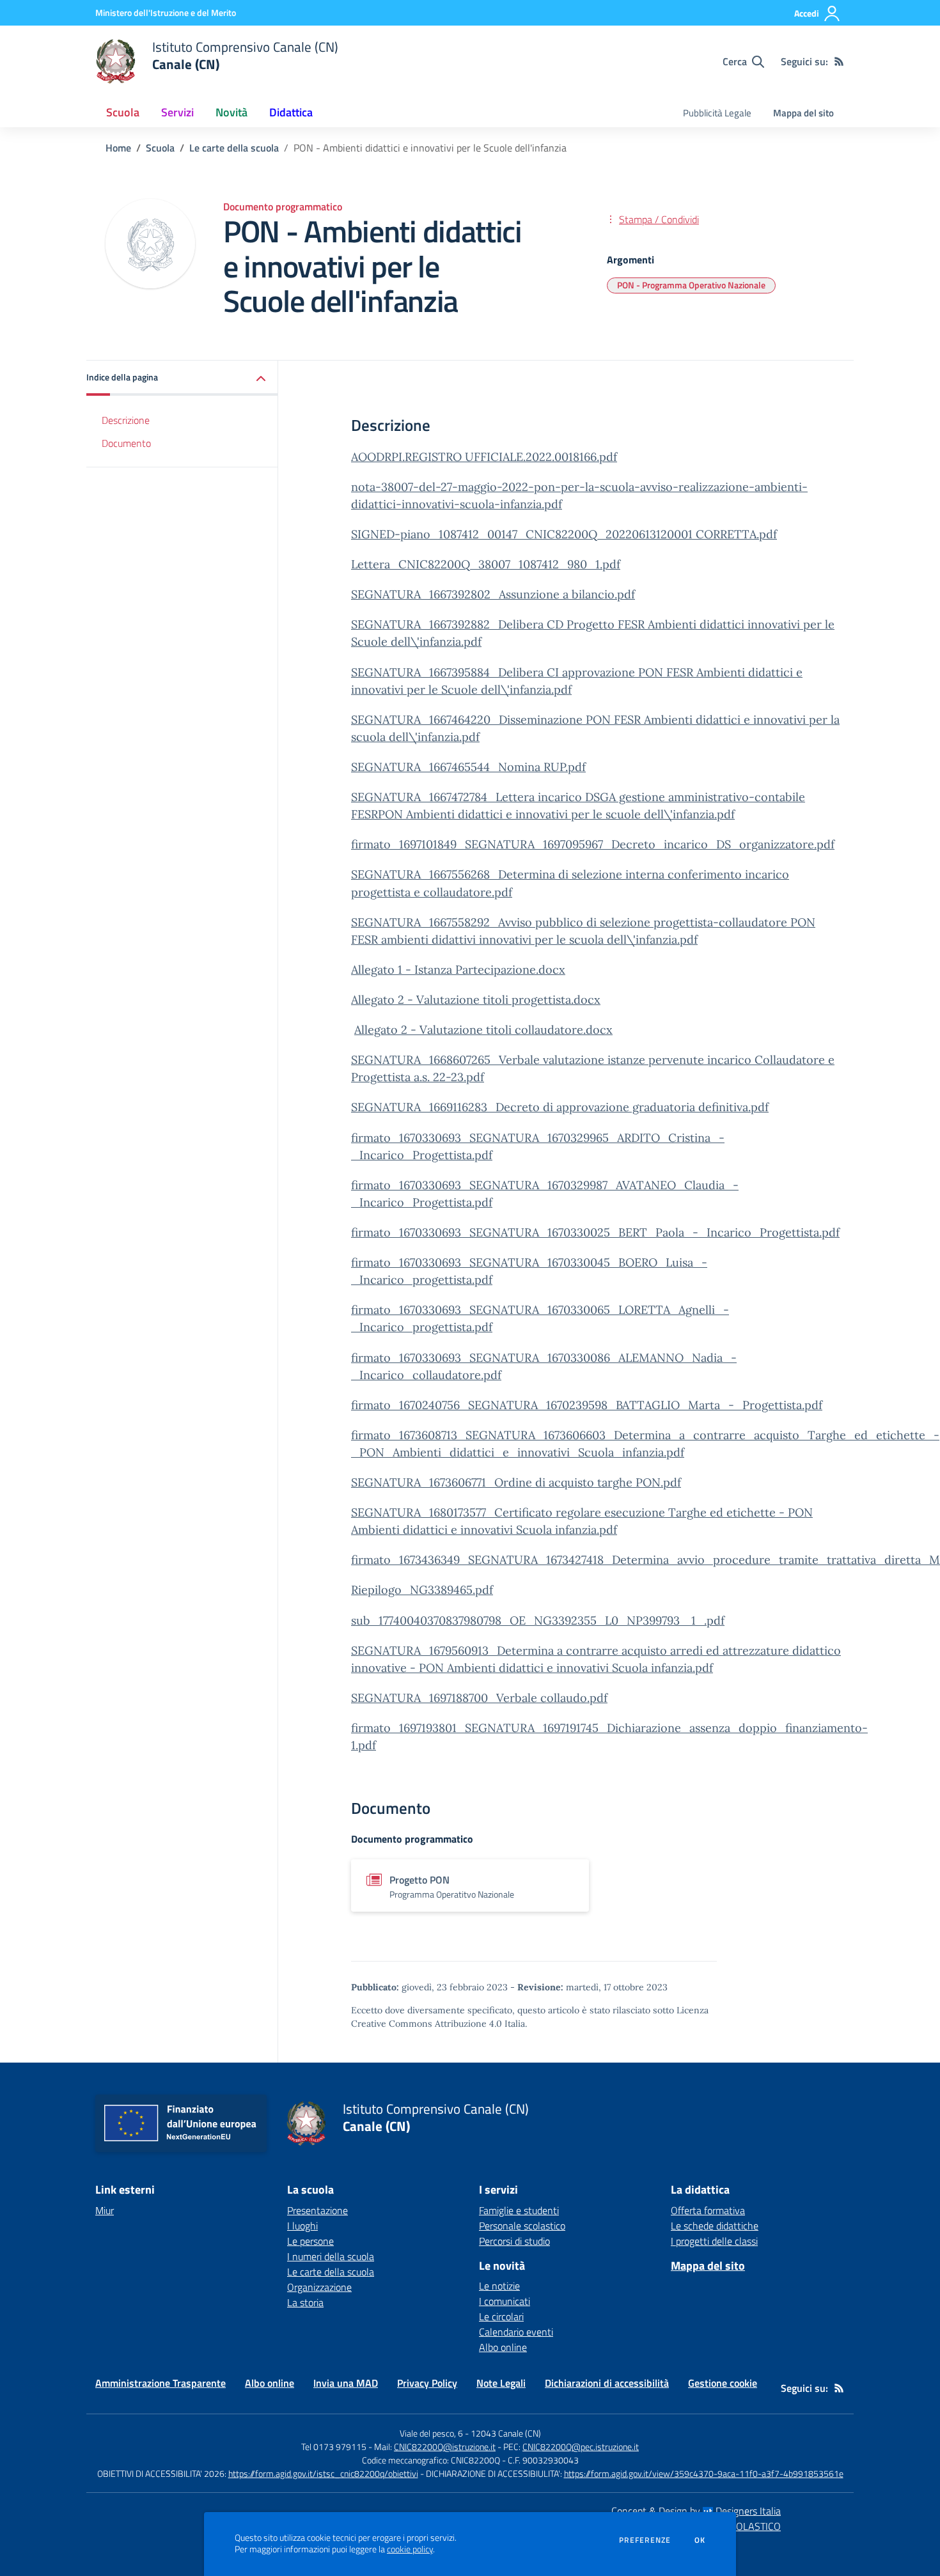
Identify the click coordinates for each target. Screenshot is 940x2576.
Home (118, 148)
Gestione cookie (723, 2383)
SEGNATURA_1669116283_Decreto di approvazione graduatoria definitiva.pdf (560, 1107)
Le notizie (499, 2286)
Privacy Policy (427, 2383)
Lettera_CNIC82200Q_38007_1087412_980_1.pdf (486, 564)
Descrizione (126, 420)
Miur (105, 2210)
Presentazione (317, 2210)
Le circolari (501, 2316)
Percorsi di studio (514, 2241)
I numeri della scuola (331, 2256)
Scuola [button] (123, 112)
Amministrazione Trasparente (161, 2383)
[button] (182, 378)
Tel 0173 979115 (334, 2447)
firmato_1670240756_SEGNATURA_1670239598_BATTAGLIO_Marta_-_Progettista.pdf (587, 1405)
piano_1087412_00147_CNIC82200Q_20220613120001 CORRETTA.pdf (589, 534)
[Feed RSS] (839, 61)
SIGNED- (376, 534)
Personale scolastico (522, 2226)
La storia (305, 2302)
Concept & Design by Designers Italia (696, 2511)
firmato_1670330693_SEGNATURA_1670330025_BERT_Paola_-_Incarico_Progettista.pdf (595, 1232)
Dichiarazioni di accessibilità (607, 2383)
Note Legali (501, 2383)
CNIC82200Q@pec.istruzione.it (581, 2447)
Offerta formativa (708, 2210)
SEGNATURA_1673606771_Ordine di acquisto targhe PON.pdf (516, 1482)
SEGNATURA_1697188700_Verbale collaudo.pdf (479, 1698)
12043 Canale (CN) (506, 2433)
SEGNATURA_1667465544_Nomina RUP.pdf (468, 767)
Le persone (310, 2241)
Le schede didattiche (715, 2226)
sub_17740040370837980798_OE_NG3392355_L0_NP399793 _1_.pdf (538, 1620)
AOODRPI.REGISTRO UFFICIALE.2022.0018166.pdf (484, 457)
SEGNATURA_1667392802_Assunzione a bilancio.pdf (493, 594)
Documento (126, 444)
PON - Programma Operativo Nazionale (691, 285)
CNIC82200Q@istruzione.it (445, 2447)
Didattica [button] (291, 112)
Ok (700, 2540)
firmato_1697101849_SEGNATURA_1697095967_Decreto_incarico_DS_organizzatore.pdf (593, 844)
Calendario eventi (516, 2332)
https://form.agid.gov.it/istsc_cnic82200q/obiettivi (323, 2473)
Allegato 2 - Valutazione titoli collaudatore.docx (483, 1030)
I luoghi (302, 2226)
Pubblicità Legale (717, 113)
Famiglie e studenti (519, 2210)
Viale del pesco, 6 (431, 2433)
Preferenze (645, 2540)
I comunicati (505, 2301)
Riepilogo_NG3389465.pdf (422, 1590)
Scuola (160, 148)
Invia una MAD (346, 2383)
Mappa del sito (803, 113)
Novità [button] (231, 112)
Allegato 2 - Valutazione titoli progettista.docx (476, 1000)
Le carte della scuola (234, 148)
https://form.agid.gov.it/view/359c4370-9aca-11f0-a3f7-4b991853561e (704, 2473)
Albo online (503, 2347)
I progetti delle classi (714, 2241)
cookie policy (410, 2549)
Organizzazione (319, 2287)
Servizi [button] (177, 112)
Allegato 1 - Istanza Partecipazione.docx (458, 970)
